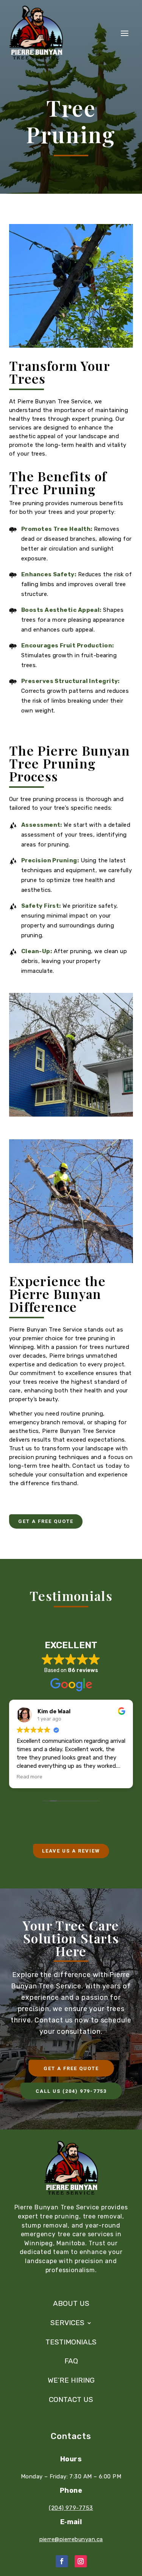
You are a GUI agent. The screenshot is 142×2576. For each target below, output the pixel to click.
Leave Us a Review (71, 1851)
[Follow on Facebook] (62, 2561)
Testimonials (71, 2342)
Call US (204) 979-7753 (71, 2091)
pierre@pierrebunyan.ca (71, 2539)
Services (67, 2323)
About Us (71, 2304)
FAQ (71, 2361)
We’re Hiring (71, 2380)
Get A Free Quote (46, 1521)
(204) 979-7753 (71, 2508)
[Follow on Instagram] (81, 2561)
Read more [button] (30, 1776)
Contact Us (71, 2400)
